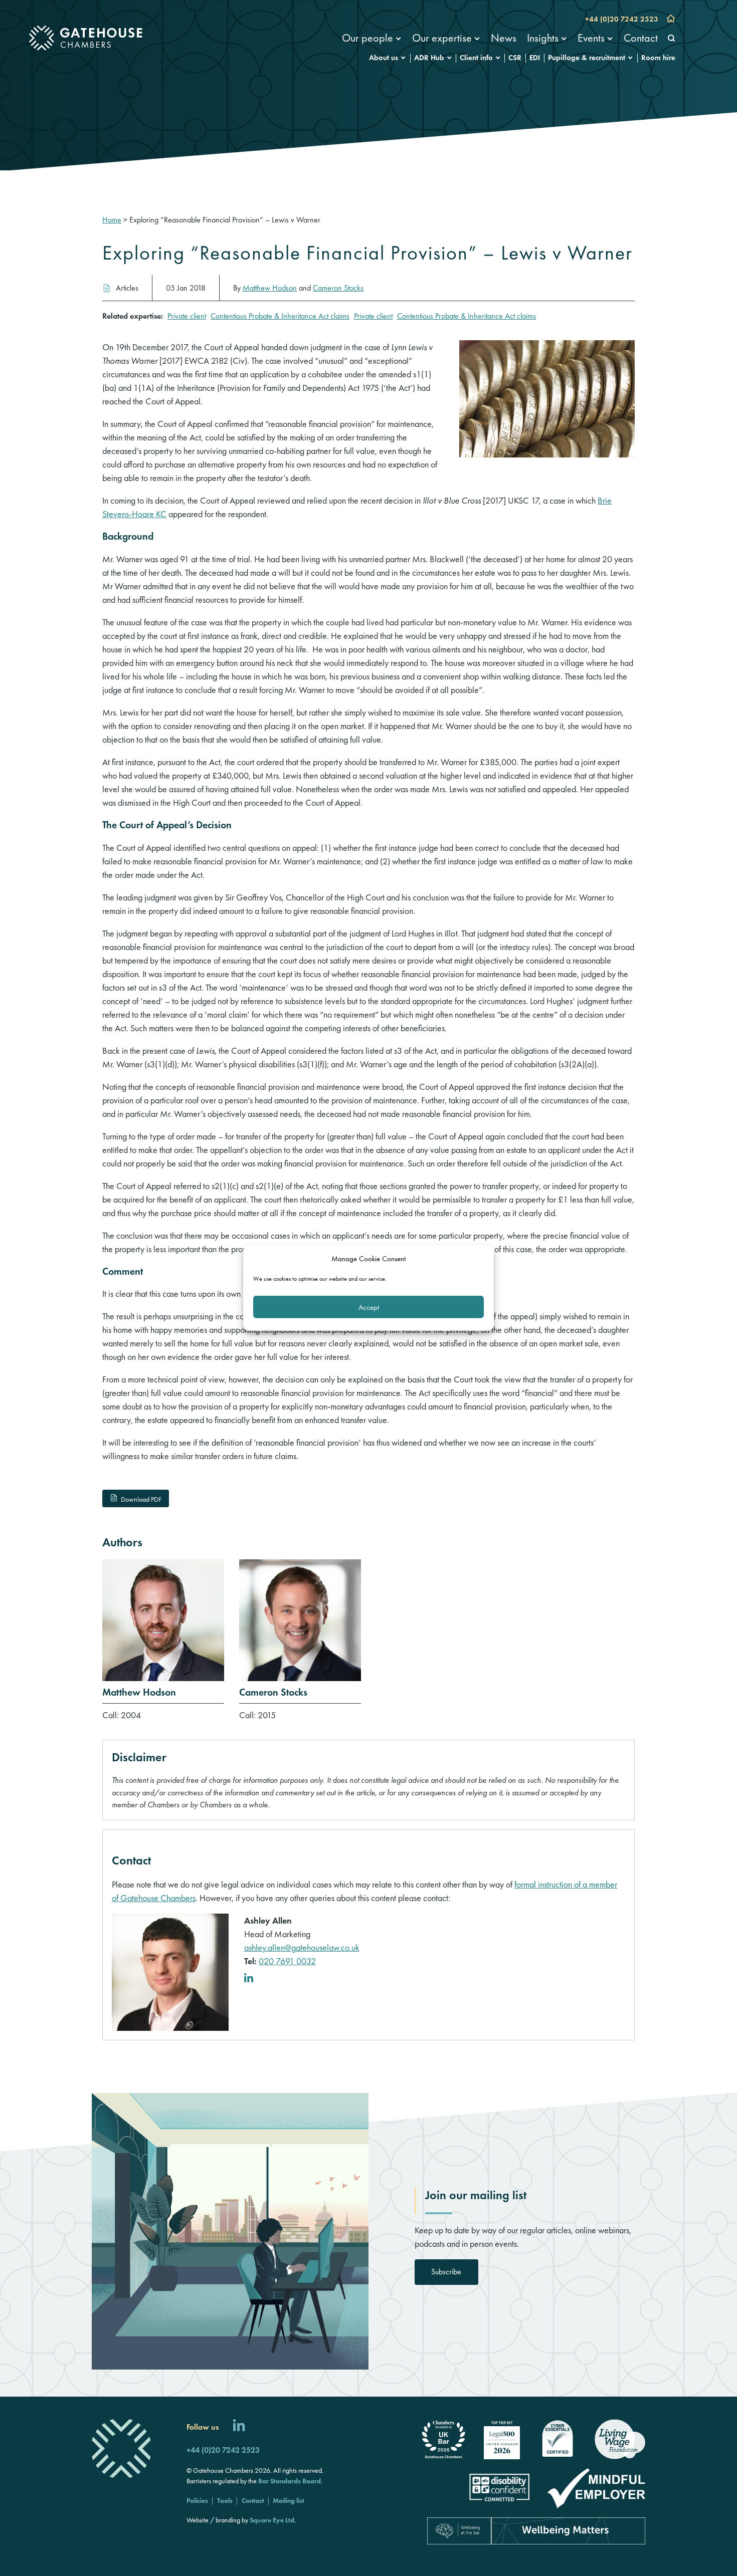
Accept (369, 1307)
